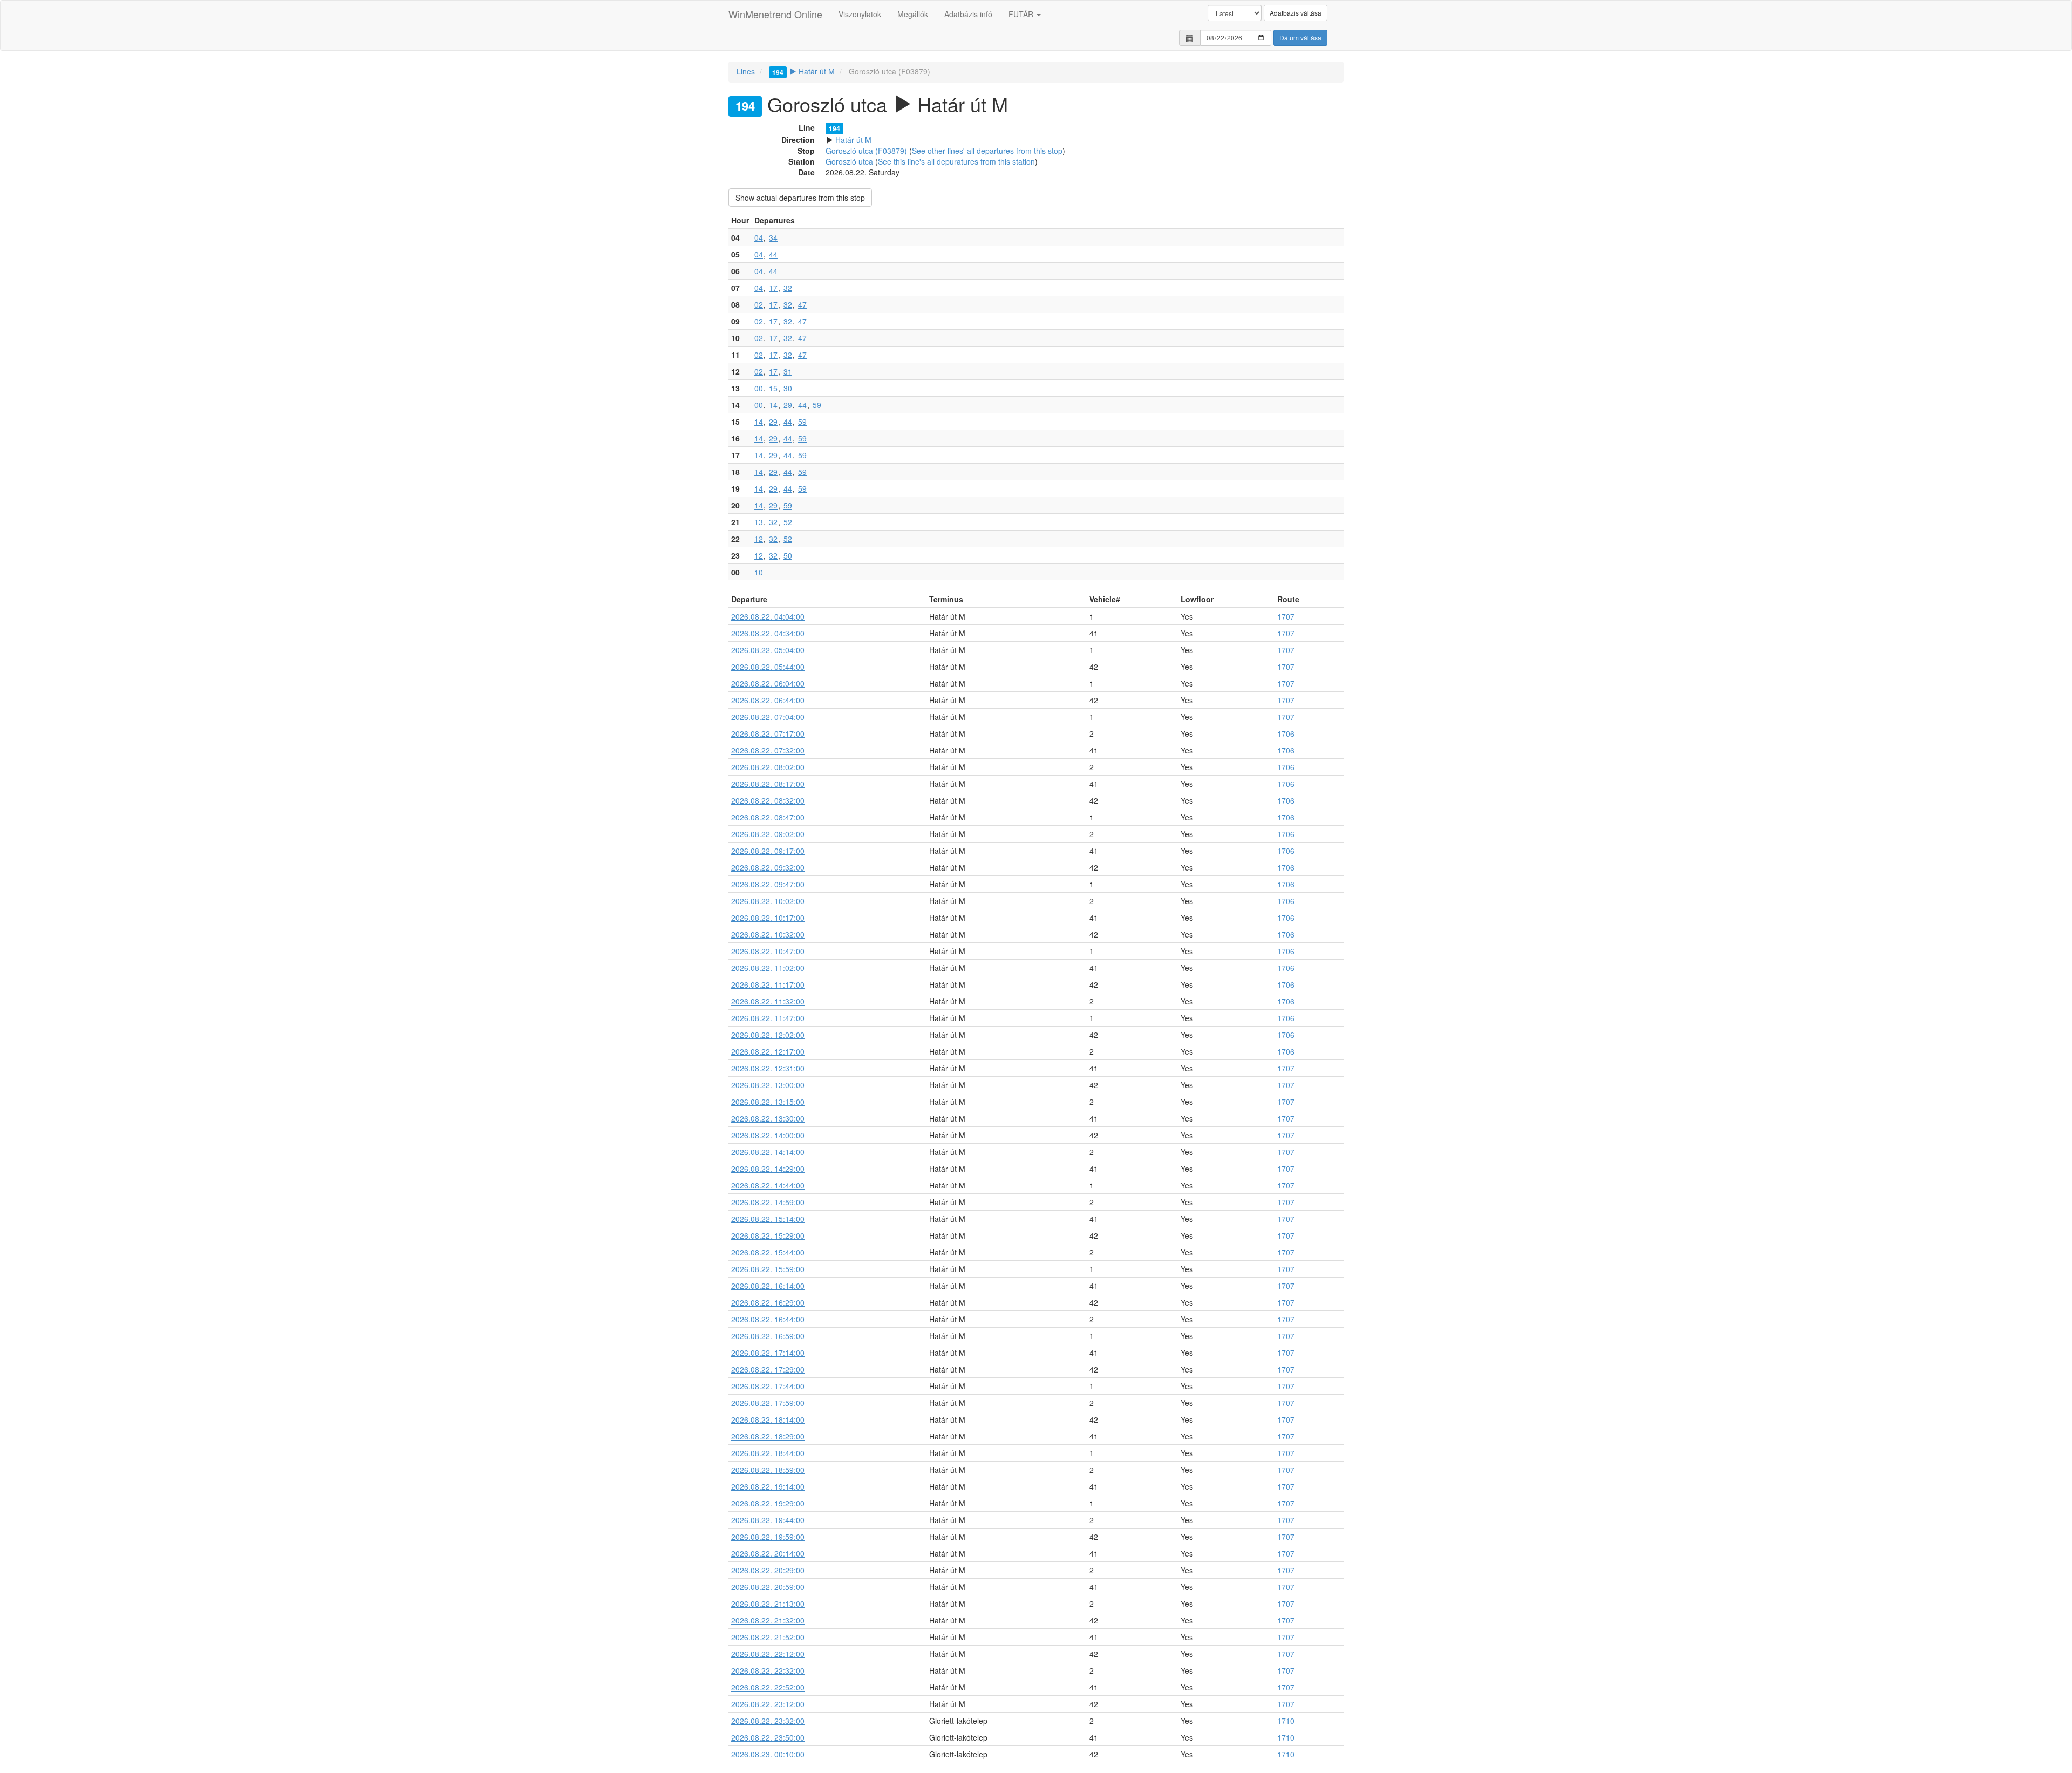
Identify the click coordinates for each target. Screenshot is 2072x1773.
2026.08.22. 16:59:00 (768, 1336)
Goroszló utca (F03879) (866, 151)
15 (773, 388)
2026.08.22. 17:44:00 (768, 1386)
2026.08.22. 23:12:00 (768, 1704)
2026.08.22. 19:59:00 (768, 1537)
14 (773, 405)
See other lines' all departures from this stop (987, 151)
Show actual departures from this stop (800, 198)
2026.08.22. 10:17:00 (768, 918)
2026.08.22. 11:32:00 (768, 1001)
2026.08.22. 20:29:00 (768, 1570)
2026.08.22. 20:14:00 (768, 1553)
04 (759, 237)
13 (759, 522)
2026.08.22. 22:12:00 (768, 1654)
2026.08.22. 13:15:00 (768, 1102)
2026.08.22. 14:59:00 (768, 1202)
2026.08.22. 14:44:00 (768, 1185)
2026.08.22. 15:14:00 (768, 1219)
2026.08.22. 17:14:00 (768, 1353)
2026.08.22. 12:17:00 (768, 1051)
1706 (1286, 733)
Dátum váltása (1300, 38)
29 (788, 405)
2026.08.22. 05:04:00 (768, 650)
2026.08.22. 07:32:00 (768, 750)
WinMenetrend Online (775, 14)
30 (788, 388)
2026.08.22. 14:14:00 (768, 1152)
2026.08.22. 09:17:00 (768, 851)
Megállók (913, 14)
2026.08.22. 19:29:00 (768, 1503)
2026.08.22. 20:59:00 (768, 1587)
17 (773, 288)
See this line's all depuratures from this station (956, 161)
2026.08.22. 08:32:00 (768, 800)
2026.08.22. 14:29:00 (768, 1169)
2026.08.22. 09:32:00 (768, 867)
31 (788, 371)
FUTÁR (1022, 14)
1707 (1286, 616)
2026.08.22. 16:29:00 (768, 1302)
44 (773, 254)
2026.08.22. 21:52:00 (768, 1637)
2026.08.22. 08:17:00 (768, 784)
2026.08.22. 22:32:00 (768, 1670)
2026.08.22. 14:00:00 (768, 1135)
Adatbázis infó (968, 14)
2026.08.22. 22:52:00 (768, 1687)
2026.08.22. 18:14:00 (768, 1419)
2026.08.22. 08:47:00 (768, 817)
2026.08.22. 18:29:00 (768, 1436)
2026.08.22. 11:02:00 (768, 968)
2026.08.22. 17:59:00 (768, 1403)
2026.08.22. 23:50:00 (768, 1737)
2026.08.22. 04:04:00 (768, 616)
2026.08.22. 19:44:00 (768, 1520)
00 (759, 388)
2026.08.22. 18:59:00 (768, 1470)
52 (788, 522)
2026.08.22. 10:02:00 (768, 901)
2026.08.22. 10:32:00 (768, 934)
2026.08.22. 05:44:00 (768, 667)
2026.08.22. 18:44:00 (768, 1453)
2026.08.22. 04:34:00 (768, 633)
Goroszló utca (849, 161)
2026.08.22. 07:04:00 (768, 717)
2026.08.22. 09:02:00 (768, 834)
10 (759, 572)
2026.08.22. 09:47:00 (768, 884)
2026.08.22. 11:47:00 (768, 1018)
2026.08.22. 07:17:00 (768, 733)
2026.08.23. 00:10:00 (768, 1754)
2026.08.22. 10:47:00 (768, 951)
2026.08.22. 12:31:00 (768, 1068)
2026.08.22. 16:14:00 (768, 1286)
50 (788, 555)
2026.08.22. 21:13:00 (768, 1604)
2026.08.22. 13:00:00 (768, 1085)
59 (817, 405)
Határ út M (803, 71)
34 (773, 237)
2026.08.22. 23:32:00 (768, 1721)
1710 (1286, 1721)
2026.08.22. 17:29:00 (768, 1369)
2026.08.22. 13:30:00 (768, 1118)
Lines (746, 71)
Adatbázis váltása (1296, 13)
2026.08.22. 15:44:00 (768, 1252)
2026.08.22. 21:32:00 (768, 1620)
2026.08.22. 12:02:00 (768, 1035)
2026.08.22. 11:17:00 (768, 984)
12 (759, 539)
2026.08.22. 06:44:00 (768, 700)
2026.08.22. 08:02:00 (768, 767)
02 (759, 304)
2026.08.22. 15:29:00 (768, 1235)
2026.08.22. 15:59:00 (768, 1269)
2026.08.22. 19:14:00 (768, 1486)
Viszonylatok (860, 14)
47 (802, 304)
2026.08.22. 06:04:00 (768, 683)
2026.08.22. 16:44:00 (768, 1319)
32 (788, 288)
